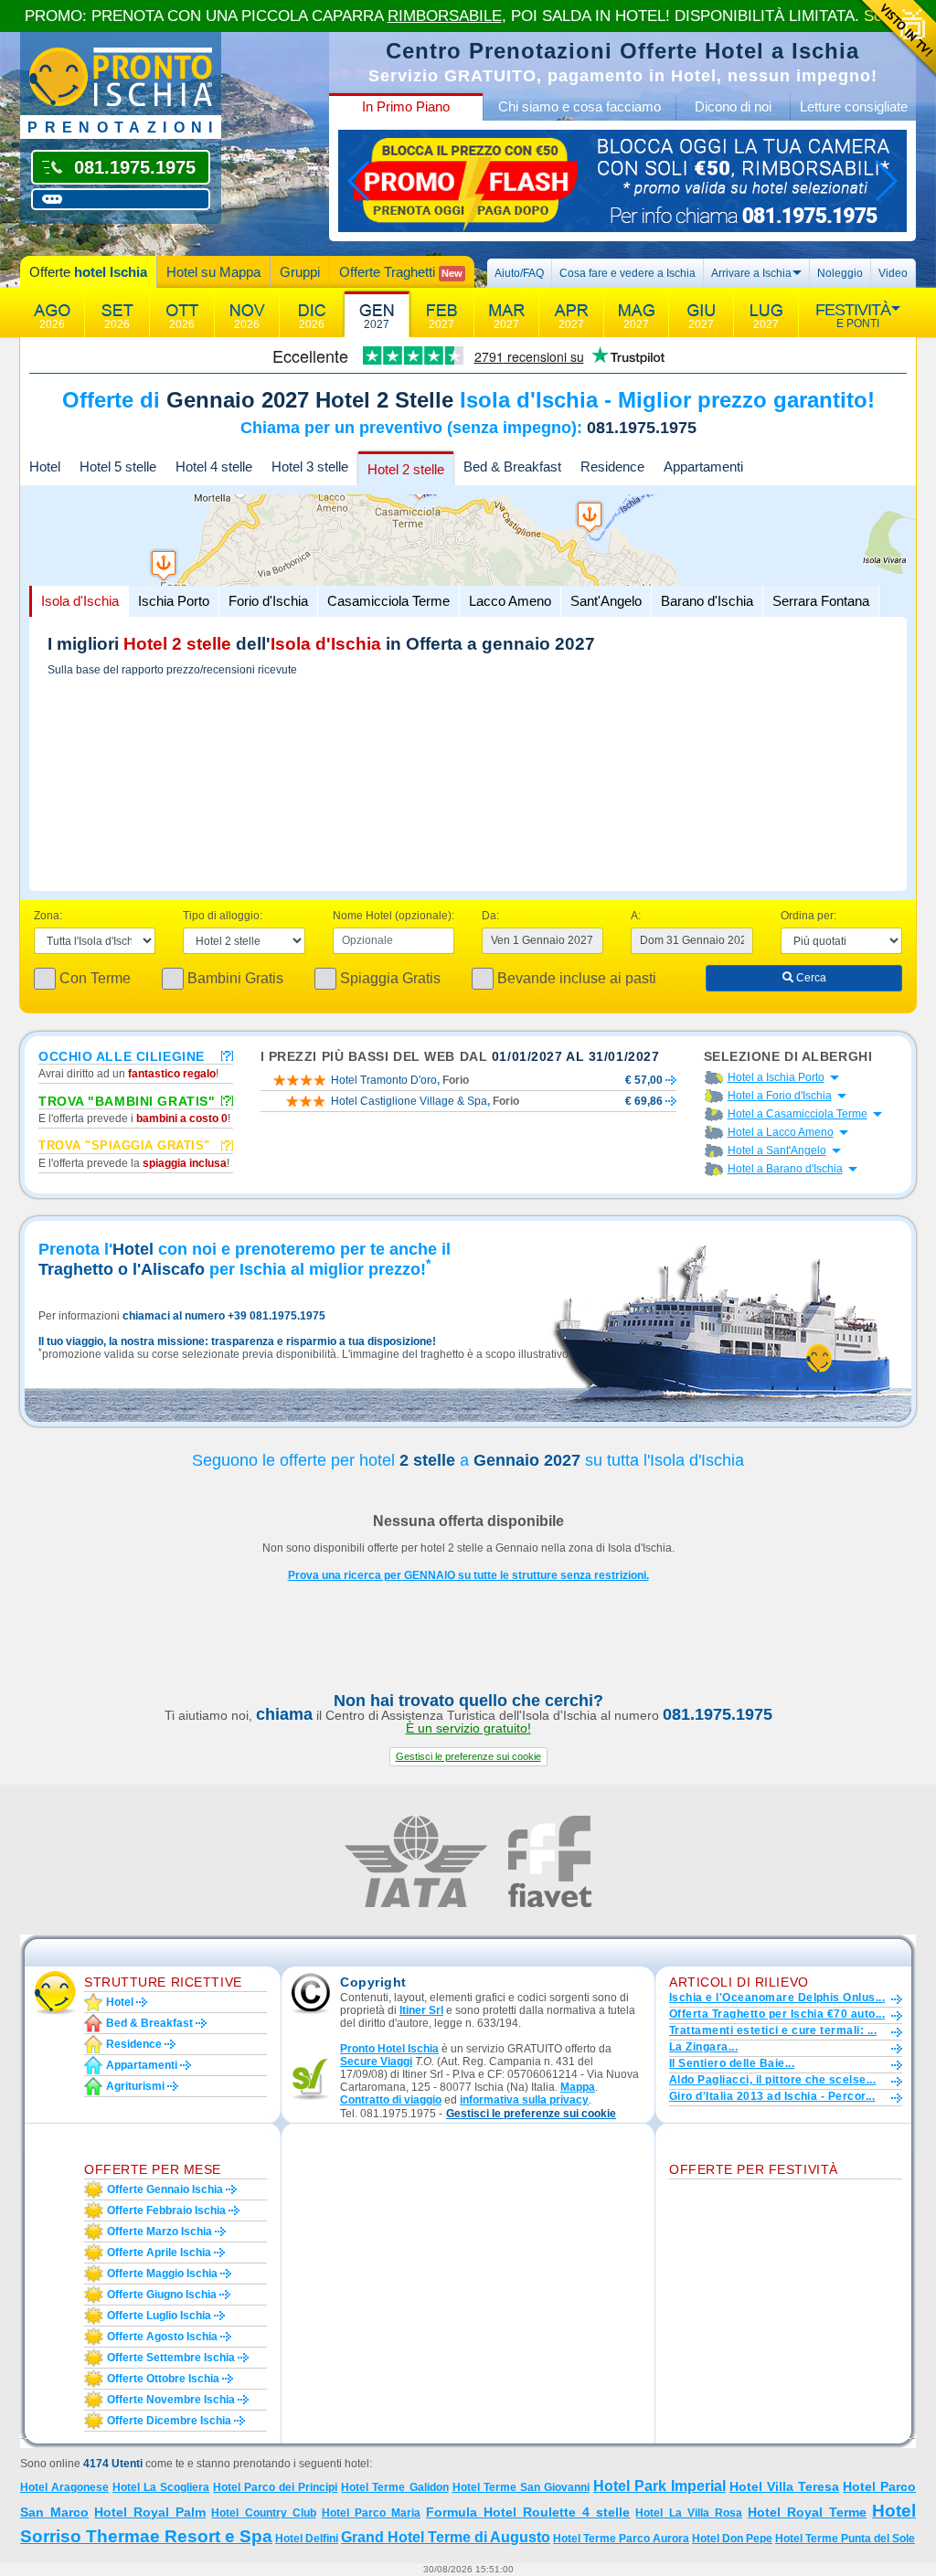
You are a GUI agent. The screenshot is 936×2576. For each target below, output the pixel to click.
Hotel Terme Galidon (394, 2487)
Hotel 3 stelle (310, 466)
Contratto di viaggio (391, 2100)
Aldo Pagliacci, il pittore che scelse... (772, 2080)
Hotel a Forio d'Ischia (780, 1096)
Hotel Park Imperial (659, 2486)
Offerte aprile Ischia (159, 2253)
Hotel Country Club (263, 2513)
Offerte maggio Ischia (162, 2274)
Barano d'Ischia (707, 601)
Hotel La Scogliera (161, 2487)
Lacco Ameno (510, 601)
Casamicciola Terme (388, 601)
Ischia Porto (174, 601)
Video (893, 273)
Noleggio (840, 273)
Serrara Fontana (821, 601)
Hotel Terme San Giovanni (521, 2487)
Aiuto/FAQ (519, 273)
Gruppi (300, 272)
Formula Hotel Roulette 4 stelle (528, 2512)
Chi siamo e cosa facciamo (580, 106)
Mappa (578, 2087)
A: (636, 916)
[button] (468, 1757)
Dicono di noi (733, 106)
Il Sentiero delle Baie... (732, 2063)
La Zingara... (703, 2047)
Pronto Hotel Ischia (389, 2049)
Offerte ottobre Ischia (163, 2379)
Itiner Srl (421, 2010)
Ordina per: (808, 916)
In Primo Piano (406, 106)
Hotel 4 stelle (214, 466)
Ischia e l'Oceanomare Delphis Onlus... (777, 1998)
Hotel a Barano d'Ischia (785, 1169)
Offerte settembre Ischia (171, 2358)
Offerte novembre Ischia (171, 2400)
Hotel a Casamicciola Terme (798, 1114)
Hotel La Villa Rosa (688, 2513)
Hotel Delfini (307, 2539)
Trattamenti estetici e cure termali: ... (773, 2030)
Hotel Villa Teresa (784, 2486)
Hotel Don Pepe (732, 2539)
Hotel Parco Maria (371, 2513)
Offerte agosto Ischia (162, 2337)
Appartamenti (703, 466)
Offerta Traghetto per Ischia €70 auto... (777, 2014)
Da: (490, 916)
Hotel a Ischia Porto (776, 1077)
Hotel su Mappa (213, 272)
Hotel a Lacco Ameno (781, 1132)
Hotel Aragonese (64, 2487)
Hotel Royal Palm (150, 2512)
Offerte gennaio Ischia (165, 2189)
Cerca (810, 978)
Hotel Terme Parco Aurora (621, 2539)
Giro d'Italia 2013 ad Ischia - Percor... (772, 2096)
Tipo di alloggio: (223, 916)
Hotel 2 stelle (406, 469)
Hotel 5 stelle (118, 466)
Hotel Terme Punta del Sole (845, 2539)
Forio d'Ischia (268, 601)
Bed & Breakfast (512, 466)
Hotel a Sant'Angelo (777, 1150)
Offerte (88, 272)
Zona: (48, 916)
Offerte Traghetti (401, 272)
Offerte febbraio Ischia (166, 2210)
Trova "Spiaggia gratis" (124, 1145)
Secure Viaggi (376, 2062)
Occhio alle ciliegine (122, 1055)
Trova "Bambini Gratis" (127, 1100)
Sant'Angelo (606, 601)
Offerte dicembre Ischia (169, 2421)
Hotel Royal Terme (807, 2512)
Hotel (45, 466)
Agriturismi (135, 2086)
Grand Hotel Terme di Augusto (446, 2537)
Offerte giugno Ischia (162, 2295)
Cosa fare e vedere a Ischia (628, 273)
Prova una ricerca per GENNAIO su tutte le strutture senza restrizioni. (468, 1575)
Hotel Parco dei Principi (275, 2487)
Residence (612, 466)
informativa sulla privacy (524, 2100)
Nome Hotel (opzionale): (394, 916)
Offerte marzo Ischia (160, 2231)
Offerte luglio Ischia (159, 2316)
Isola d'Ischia (80, 601)
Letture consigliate (854, 106)
